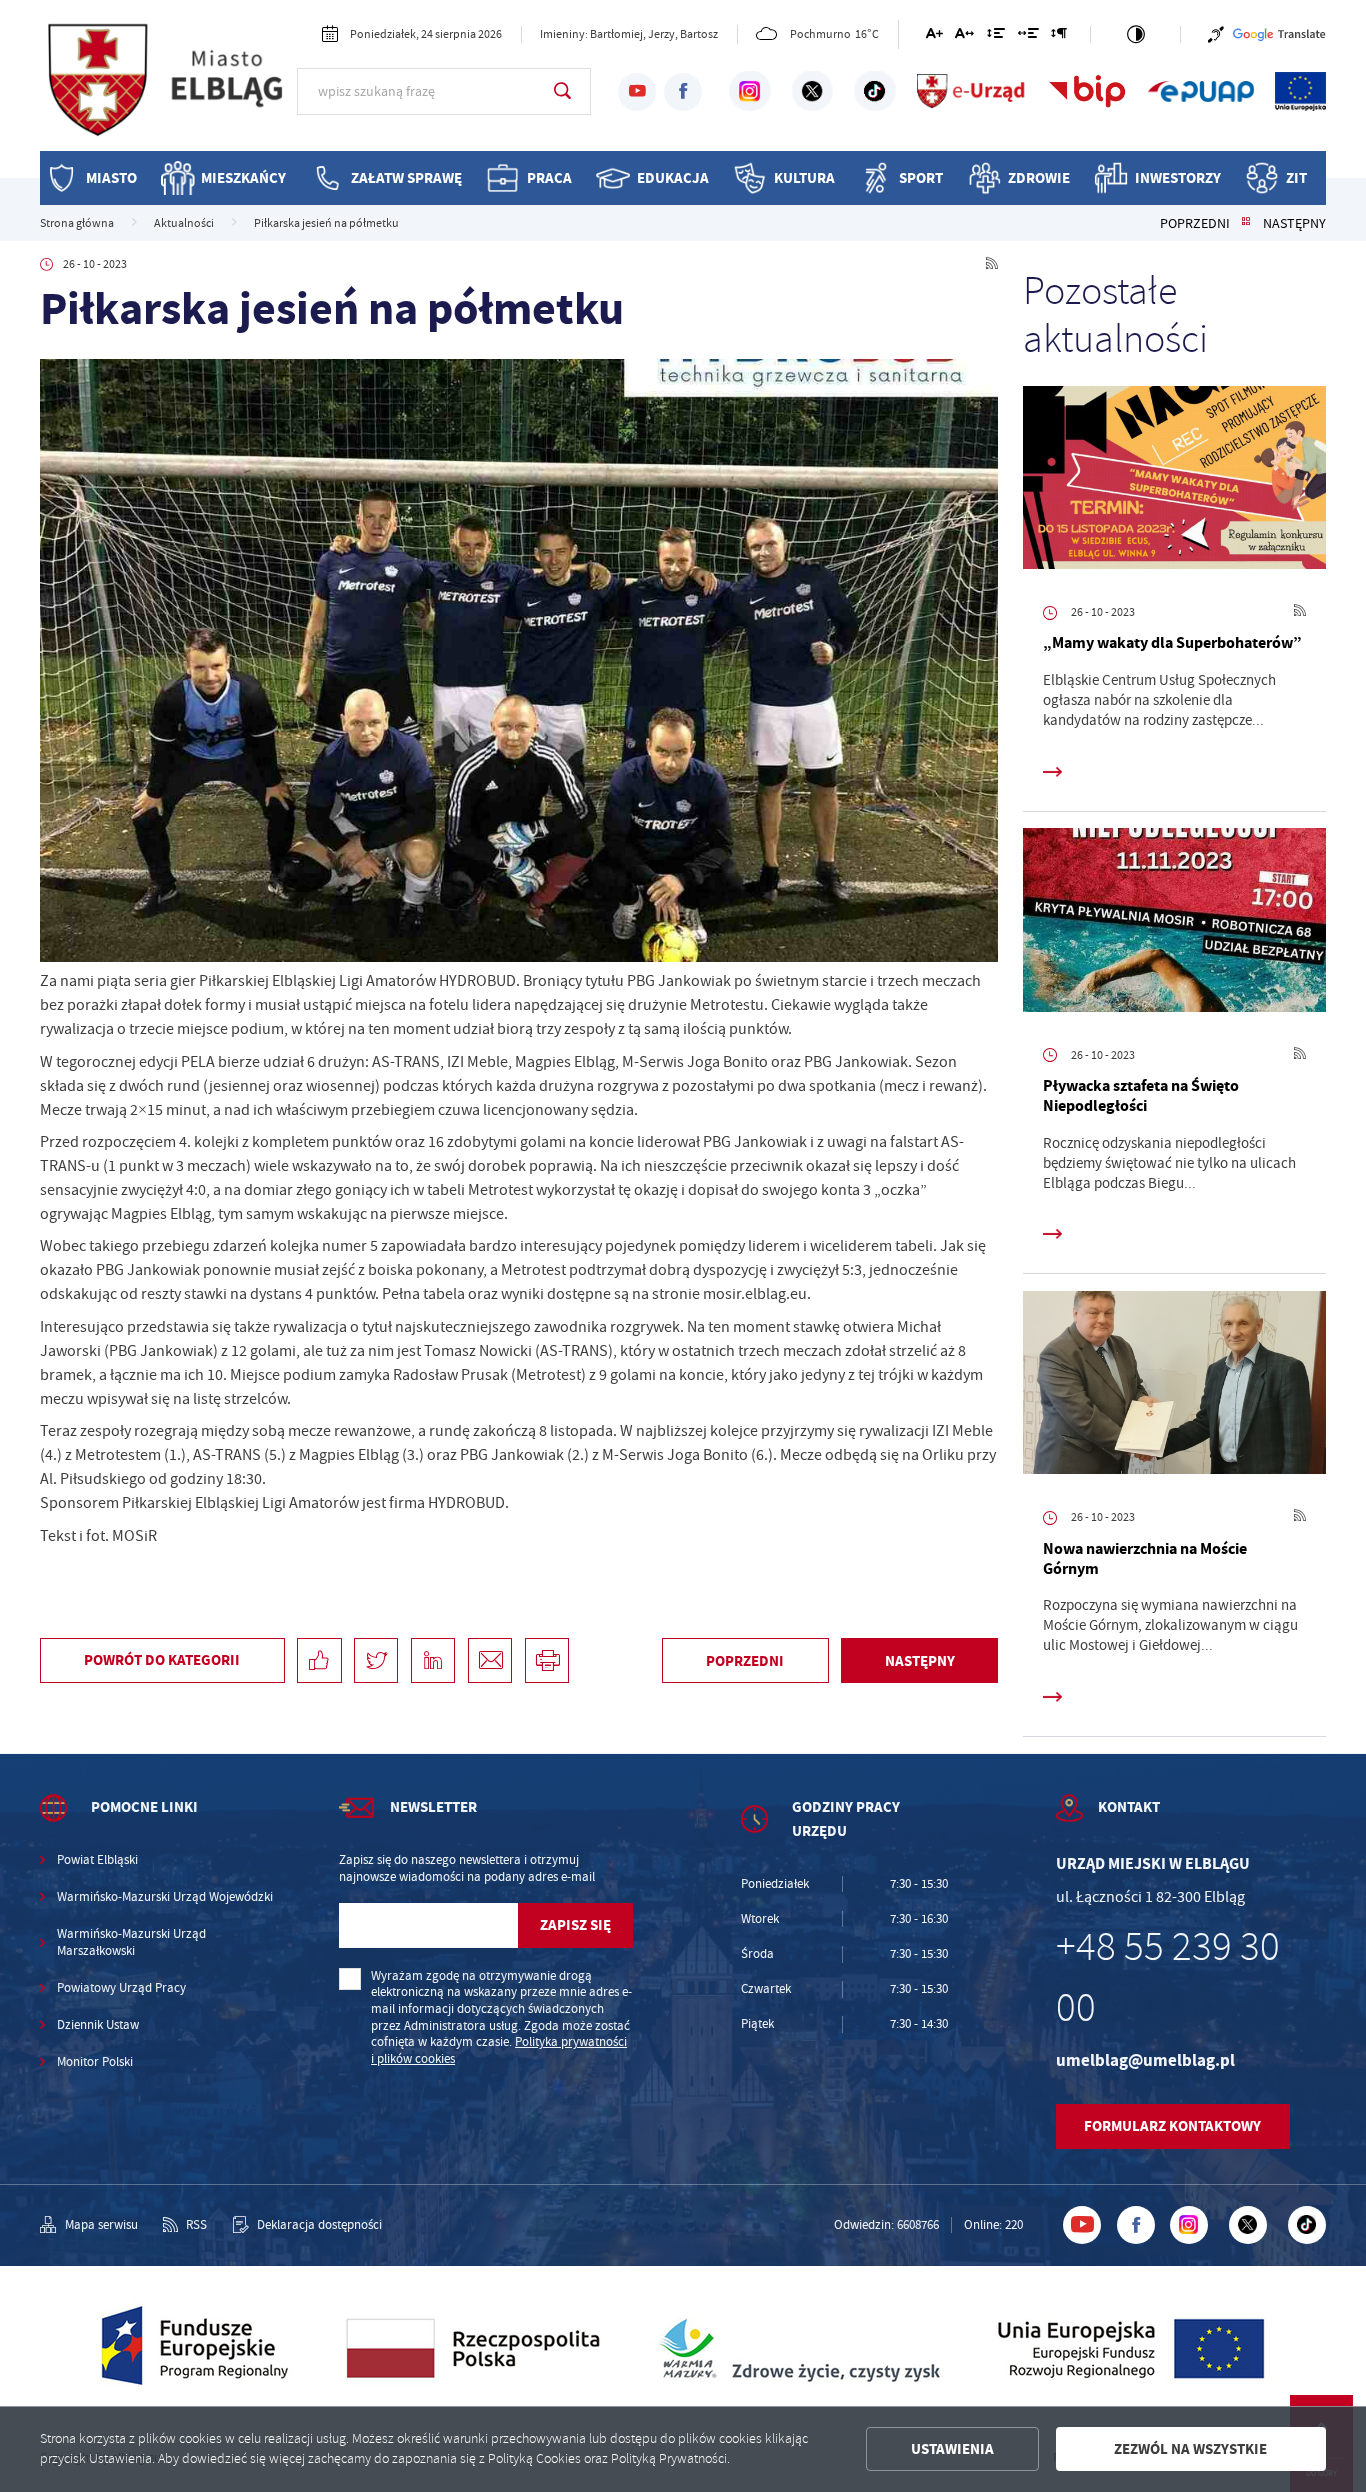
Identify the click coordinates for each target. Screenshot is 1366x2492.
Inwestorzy (1178, 177)
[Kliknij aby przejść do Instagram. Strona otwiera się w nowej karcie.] (749, 91)
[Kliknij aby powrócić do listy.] (1246, 223)
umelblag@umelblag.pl (1145, 2060)
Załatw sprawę (406, 177)
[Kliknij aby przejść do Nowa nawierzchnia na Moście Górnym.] (1174, 1386)
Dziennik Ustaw (98, 2025)
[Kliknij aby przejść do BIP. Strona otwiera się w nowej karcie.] (1087, 91)
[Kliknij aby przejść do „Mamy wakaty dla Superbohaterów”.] (1174, 481)
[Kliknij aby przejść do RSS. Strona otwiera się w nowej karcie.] (992, 265)
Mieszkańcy (243, 177)
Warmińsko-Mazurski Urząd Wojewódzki (165, 1897)
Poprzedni (1195, 223)
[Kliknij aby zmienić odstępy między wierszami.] (996, 36)
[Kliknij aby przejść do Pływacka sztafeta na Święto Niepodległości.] (1174, 923)
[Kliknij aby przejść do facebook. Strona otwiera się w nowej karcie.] (683, 92)
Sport (921, 177)
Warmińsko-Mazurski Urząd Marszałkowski (131, 1942)
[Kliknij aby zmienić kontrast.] (1136, 34)
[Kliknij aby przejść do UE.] (1300, 91)
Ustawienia (952, 2449)
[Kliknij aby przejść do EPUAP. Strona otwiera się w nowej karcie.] (1201, 91)
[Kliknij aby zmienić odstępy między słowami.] (1027, 36)
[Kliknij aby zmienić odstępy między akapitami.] (1059, 36)
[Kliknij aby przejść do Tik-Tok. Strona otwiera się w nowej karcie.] (874, 91)
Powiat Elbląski (97, 1860)
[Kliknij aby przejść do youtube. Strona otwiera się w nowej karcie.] (637, 92)
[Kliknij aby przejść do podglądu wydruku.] (547, 1660)
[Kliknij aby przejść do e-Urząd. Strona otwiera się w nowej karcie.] (972, 91)
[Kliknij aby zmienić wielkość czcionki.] (933, 36)
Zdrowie (1039, 177)
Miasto (111, 177)
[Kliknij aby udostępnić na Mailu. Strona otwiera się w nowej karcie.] (490, 1660)
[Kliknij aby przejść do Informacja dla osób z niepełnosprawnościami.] (1216, 34)
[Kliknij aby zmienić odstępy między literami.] (964, 36)
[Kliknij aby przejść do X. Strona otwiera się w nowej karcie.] (812, 91)
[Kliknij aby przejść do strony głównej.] (168, 89)
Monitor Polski (95, 2062)
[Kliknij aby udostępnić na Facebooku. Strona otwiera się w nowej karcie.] (319, 1660)
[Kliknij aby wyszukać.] (562, 91)
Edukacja (673, 177)
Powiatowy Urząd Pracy (121, 1988)
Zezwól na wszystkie (1190, 2449)
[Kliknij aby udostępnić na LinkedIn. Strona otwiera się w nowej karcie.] (433, 1660)
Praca (549, 177)
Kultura (804, 177)
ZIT (1296, 177)
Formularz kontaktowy (1172, 2126)
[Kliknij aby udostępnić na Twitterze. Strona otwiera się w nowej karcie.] (376, 1660)
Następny (1294, 223)
